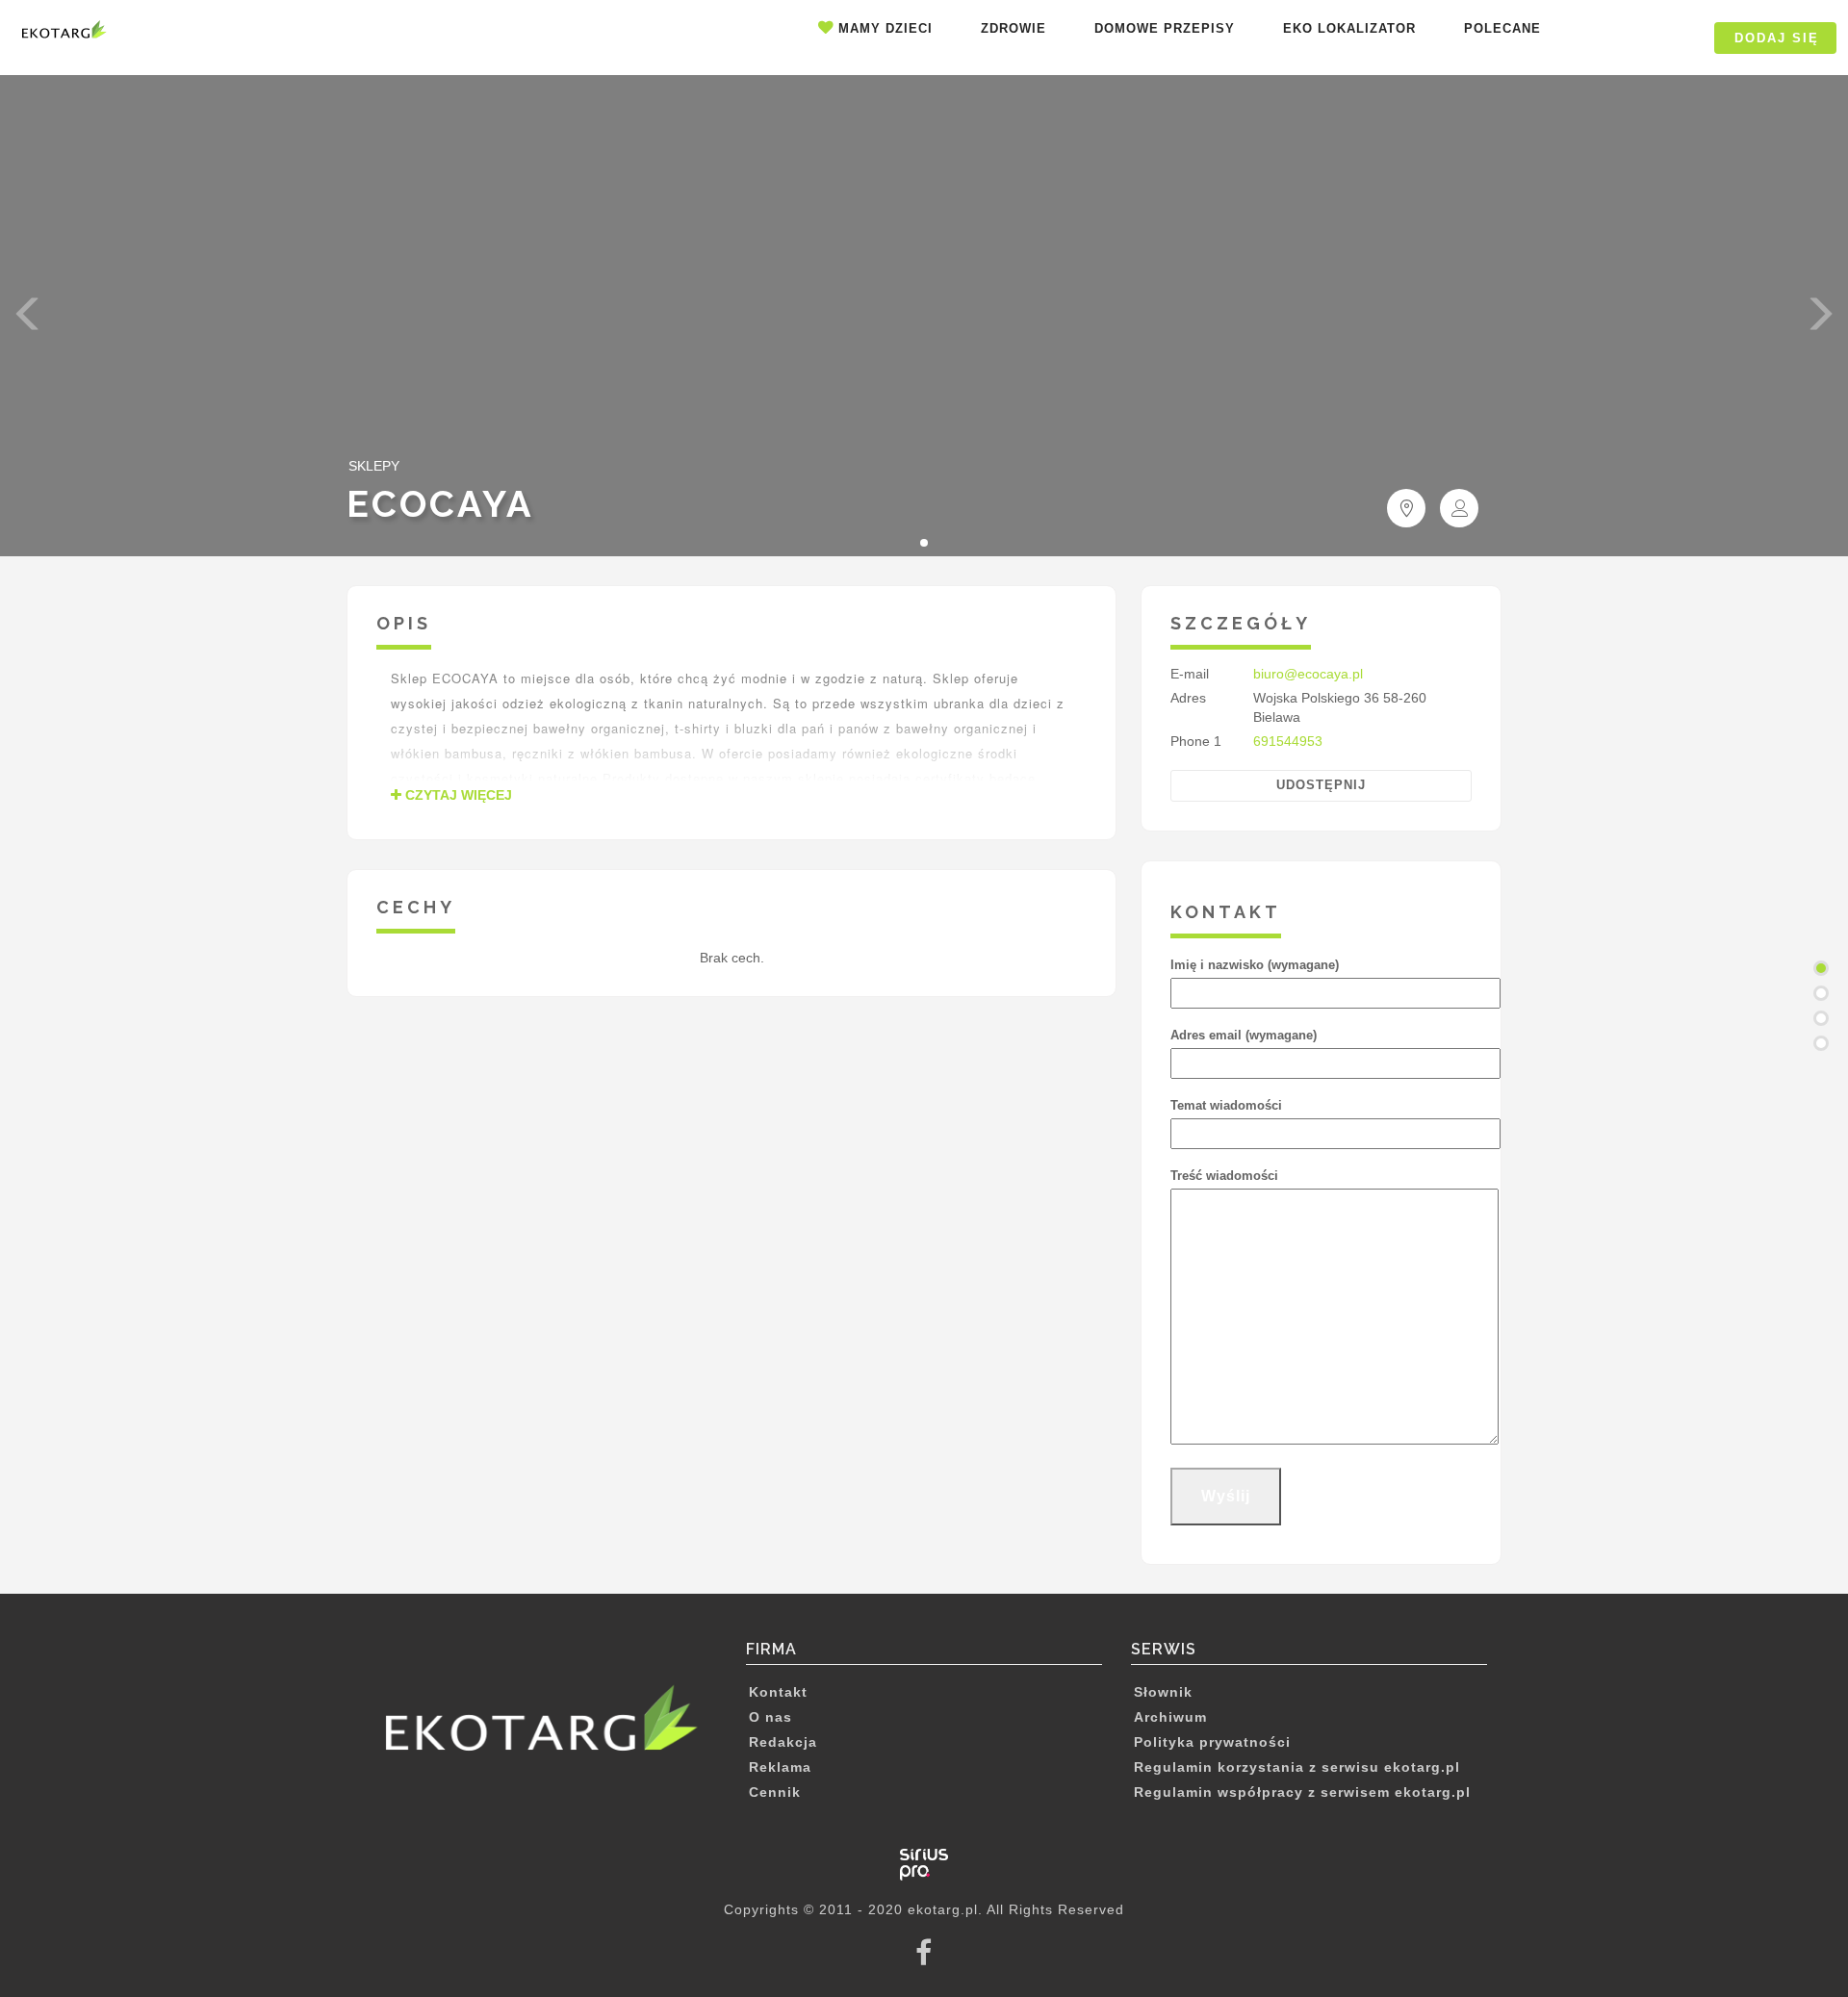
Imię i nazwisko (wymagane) (1255, 965)
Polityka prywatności (1212, 1742)
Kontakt (778, 1692)
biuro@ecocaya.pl (1308, 674)
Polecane (1502, 28)
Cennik (775, 1792)
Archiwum (1170, 1717)
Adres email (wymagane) (1244, 1035)
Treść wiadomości (1224, 1176)
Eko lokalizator (1349, 28)
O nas (770, 1717)
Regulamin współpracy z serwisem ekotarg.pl (1302, 1792)
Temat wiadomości (1226, 1105)
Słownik (1163, 1692)
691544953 (1288, 741)
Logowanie (1642, 38)
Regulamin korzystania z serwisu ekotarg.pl (1297, 1767)
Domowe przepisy (1165, 28)
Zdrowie (1014, 28)
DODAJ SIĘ (1777, 38)
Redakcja (783, 1742)
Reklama (780, 1767)
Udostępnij (1321, 785)
